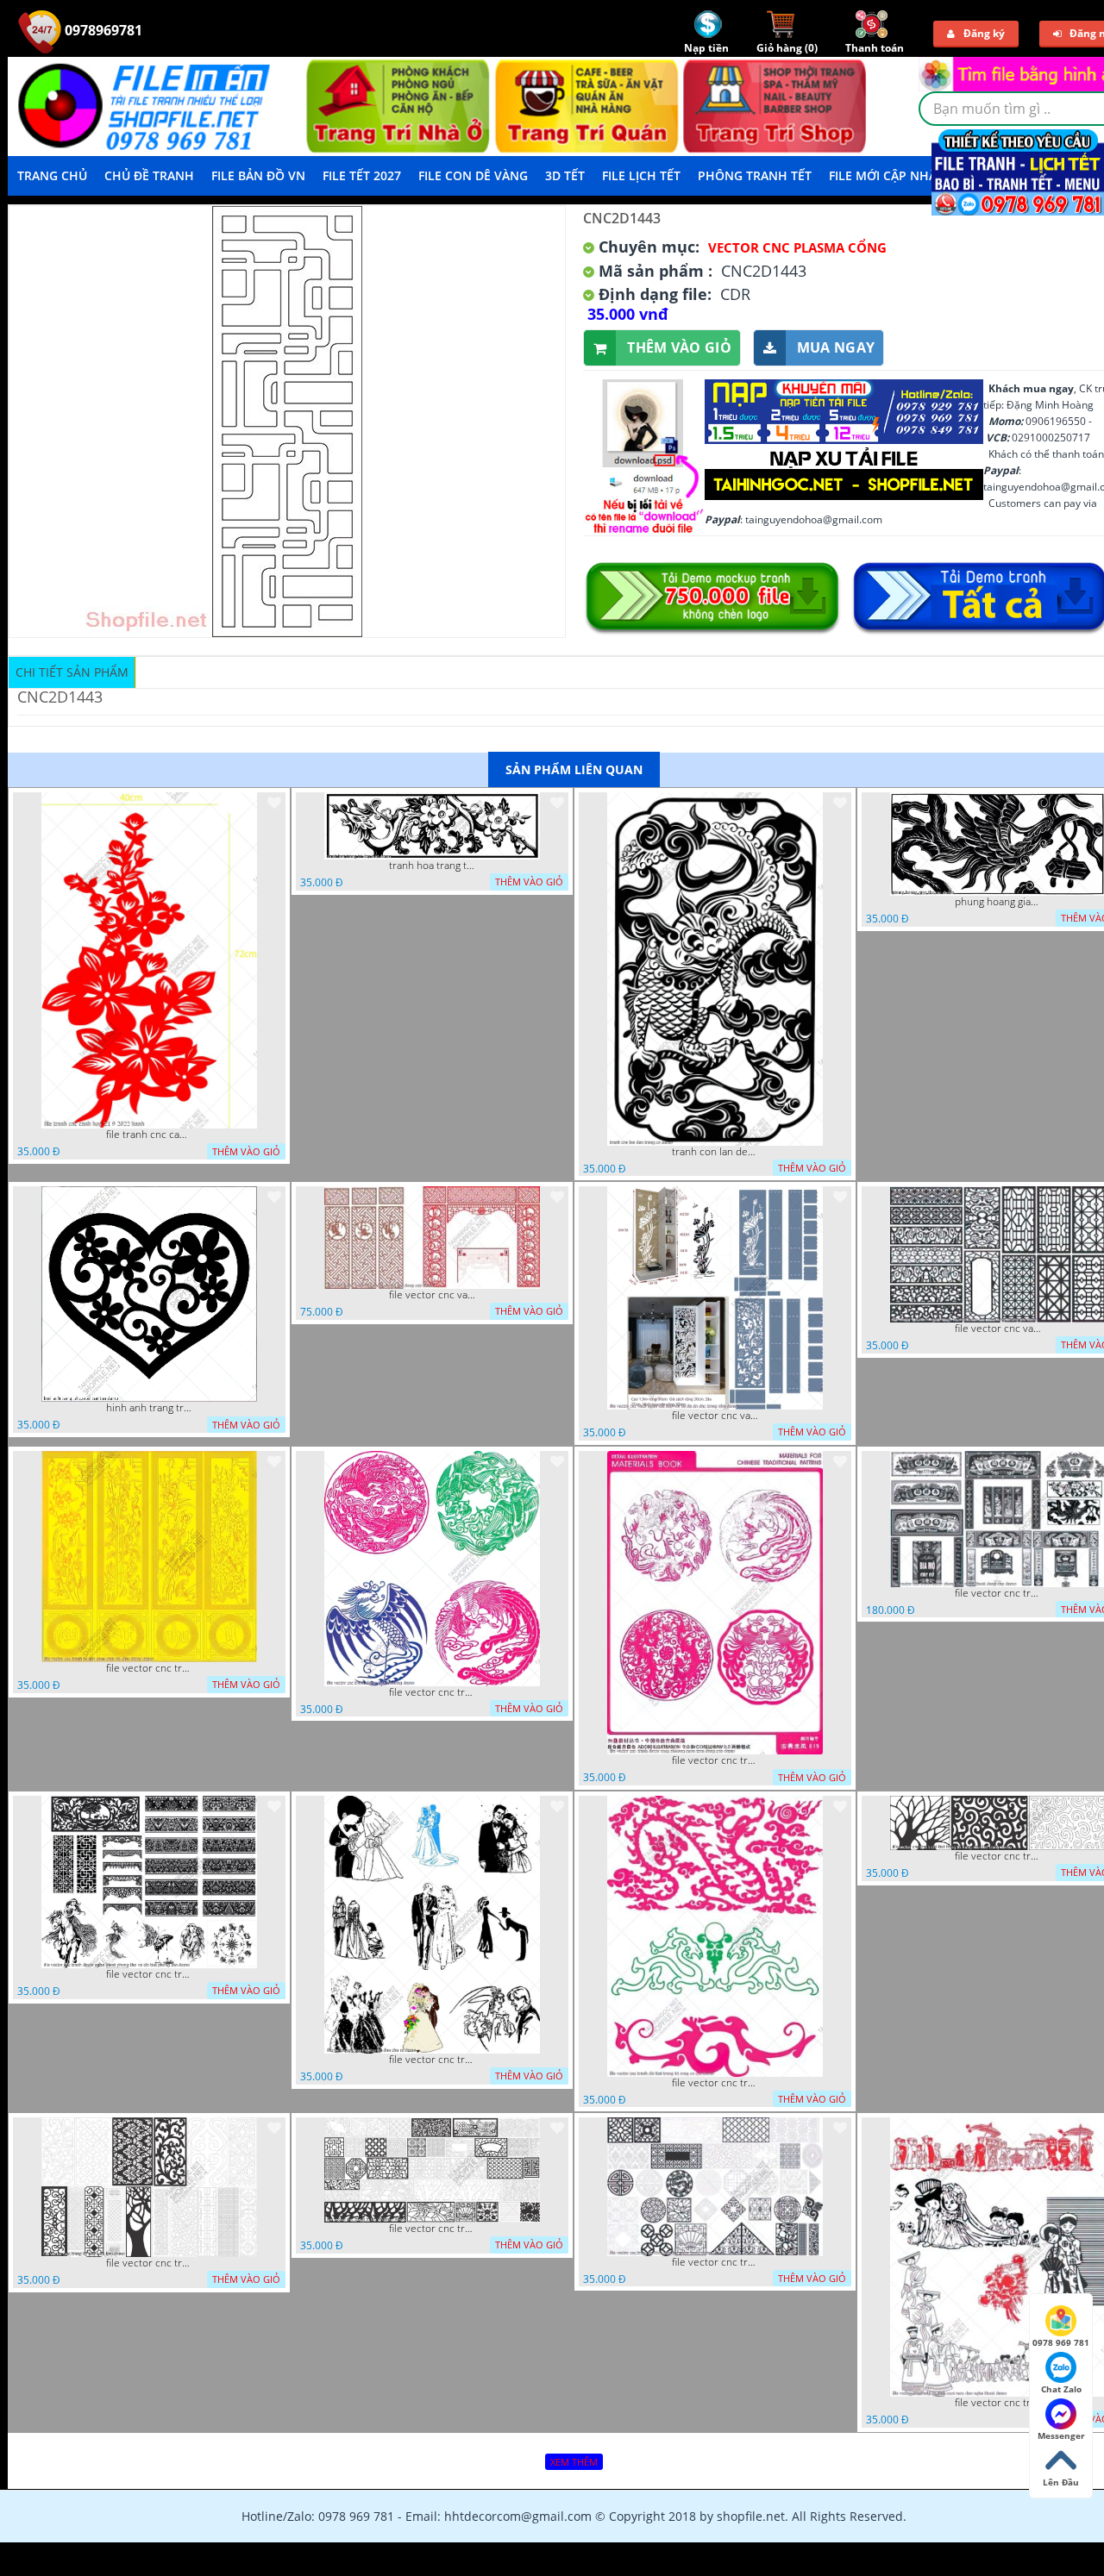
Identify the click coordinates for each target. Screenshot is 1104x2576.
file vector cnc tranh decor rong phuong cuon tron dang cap (715, 1760)
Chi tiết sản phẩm (72, 672)
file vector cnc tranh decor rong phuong (432, 1692)
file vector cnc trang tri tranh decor (432, 2229)
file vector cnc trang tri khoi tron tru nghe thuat (715, 2262)
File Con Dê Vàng (473, 175)
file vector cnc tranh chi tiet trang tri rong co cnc (715, 2083)
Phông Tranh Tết (755, 175)
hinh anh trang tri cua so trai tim (149, 1408)
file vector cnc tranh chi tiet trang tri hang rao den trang (998, 1856)
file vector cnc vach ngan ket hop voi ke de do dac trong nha (715, 1416)
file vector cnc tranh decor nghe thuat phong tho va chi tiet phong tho (149, 1974)
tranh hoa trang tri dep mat (432, 866)
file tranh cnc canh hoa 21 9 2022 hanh (149, 1135)
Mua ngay (836, 347)
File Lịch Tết (641, 175)
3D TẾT (565, 175)
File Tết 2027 (362, 175)
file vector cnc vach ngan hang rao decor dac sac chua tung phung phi (998, 1329)
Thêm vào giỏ (679, 347)
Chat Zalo (1061, 2389)
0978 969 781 (1061, 2342)
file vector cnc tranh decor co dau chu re (432, 2060)
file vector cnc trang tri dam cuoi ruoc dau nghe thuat (998, 2403)
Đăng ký (984, 33)
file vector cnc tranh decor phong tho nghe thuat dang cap (998, 1593)
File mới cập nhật (886, 175)
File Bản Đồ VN (258, 175)
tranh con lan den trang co (715, 1152)
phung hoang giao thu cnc (998, 902)
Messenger (1061, 2435)
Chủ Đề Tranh (149, 175)
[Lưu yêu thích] (274, 803)
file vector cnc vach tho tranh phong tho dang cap (432, 1295)
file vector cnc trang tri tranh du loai (149, 2263)
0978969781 (102, 30)
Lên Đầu (1061, 2482)
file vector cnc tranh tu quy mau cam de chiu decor (149, 1668)
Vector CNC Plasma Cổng (797, 247)
